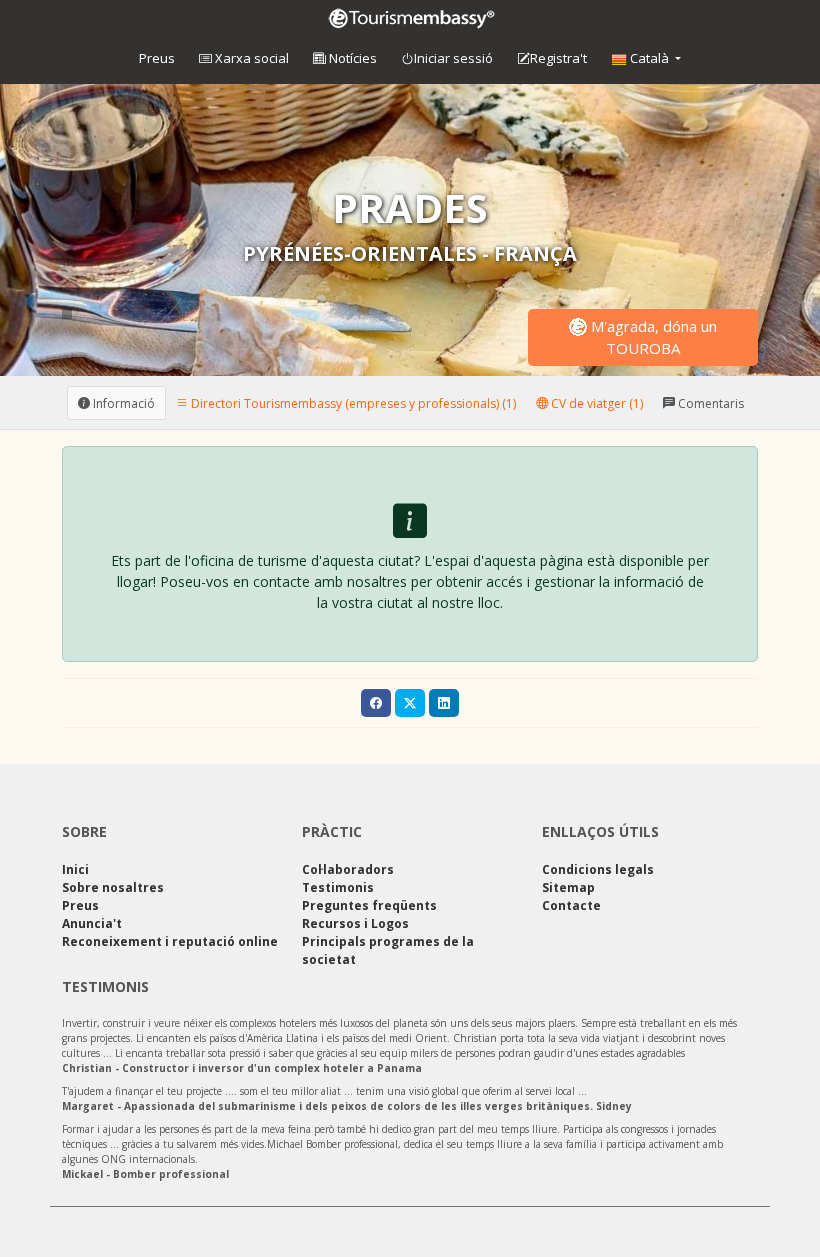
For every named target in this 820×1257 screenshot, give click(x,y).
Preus (157, 58)
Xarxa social (250, 58)
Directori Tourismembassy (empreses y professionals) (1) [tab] (352, 402)
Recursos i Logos (355, 923)
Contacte (571, 905)
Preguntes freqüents (369, 905)
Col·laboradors (348, 869)
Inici (75, 869)
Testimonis (338, 887)
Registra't (558, 58)
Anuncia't (92, 923)
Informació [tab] (122, 402)
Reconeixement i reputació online (170, 941)
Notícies (351, 58)
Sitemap (568, 887)
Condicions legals (598, 869)
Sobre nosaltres (113, 887)
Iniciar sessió (453, 58)
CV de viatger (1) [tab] (595, 402)
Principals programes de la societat (388, 950)
